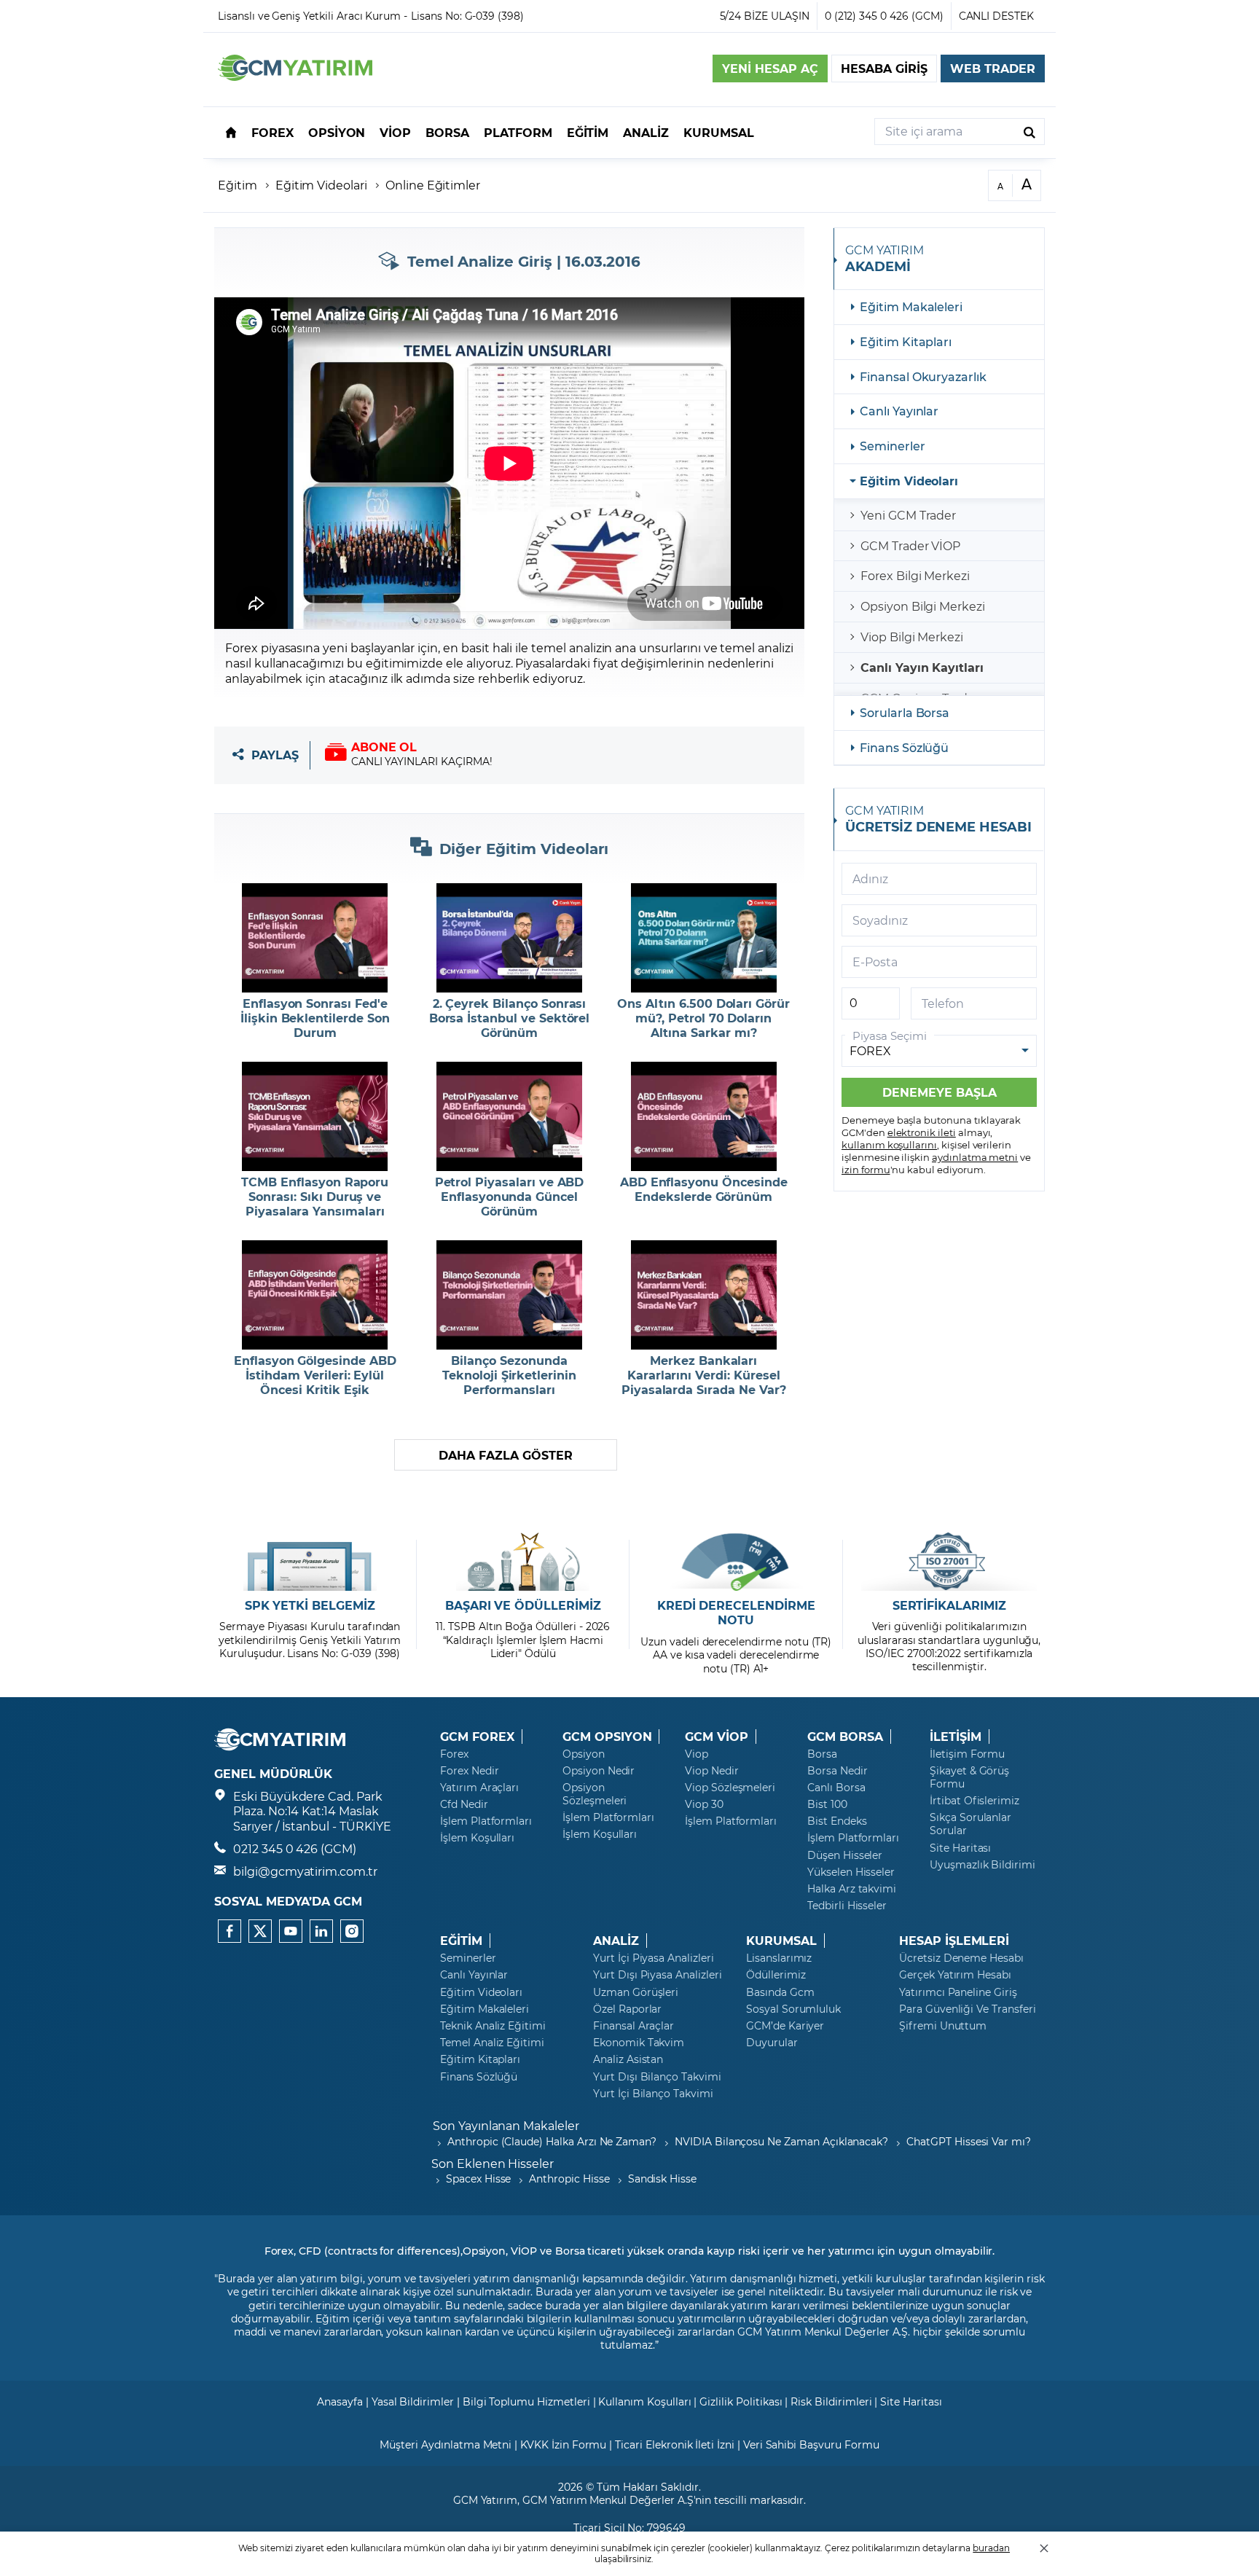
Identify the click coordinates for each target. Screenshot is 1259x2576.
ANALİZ (616, 1941)
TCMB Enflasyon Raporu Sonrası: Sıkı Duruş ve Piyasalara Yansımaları (315, 1197)
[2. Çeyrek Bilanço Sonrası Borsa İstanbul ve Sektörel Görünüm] (510, 938)
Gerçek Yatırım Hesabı (955, 1975)
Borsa (822, 1754)
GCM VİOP (717, 1737)
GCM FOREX (477, 1737)
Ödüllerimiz (776, 1975)
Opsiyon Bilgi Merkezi (923, 606)
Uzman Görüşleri (636, 1992)
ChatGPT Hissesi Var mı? (969, 2141)
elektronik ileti (922, 1132)
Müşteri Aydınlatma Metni (446, 2444)
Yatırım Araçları (479, 1788)
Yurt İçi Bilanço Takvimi (653, 2094)
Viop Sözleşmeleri (730, 1788)
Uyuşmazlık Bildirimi (983, 1865)
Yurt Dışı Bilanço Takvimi (657, 2077)
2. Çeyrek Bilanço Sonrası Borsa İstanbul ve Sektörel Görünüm (510, 1018)
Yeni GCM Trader (908, 515)
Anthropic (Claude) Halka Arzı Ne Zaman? (552, 2141)
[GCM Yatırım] (295, 76)
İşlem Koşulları (477, 1838)
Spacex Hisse (478, 2178)
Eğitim (238, 185)
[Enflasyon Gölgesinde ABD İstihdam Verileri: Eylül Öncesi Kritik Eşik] (315, 1295)
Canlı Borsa (836, 1788)
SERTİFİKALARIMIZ (949, 1605)
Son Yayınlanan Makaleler (506, 2125)
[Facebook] (230, 1931)
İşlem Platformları (486, 1821)
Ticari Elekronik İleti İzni (675, 2444)
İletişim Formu (967, 1754)
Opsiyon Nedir (599, 1771)
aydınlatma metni (975, 1157)
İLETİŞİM (956, 1737)
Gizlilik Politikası (741, 2401)
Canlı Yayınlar (899, 411)
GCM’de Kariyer (785, 2026)
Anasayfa (340, 2401)
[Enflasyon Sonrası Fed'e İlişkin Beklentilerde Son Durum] (315, 938)
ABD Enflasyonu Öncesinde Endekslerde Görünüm (704, 1189)
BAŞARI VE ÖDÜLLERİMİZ (523, 1605)
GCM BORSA (845, 1737)
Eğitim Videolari (321, 185)
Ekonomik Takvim (639, 2043)
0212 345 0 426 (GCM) (295, 1848)
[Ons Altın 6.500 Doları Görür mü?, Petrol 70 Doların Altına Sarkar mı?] (703, 938)
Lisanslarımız (779, 1958)
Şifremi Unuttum (943, 2026)
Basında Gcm (780, 1992)
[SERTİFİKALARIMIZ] (949, 1562)
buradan (991, 2548)
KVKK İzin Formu (563, 2444)
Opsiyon (584, 1754)
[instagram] (352, 1931)
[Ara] (1029, 132)
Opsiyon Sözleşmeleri (595, 1794)
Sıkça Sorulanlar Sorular (970, 1824)
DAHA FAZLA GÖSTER (505, 1455)
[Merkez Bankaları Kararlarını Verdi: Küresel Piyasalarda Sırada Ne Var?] (703, 1295)
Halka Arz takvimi (852, 1889)
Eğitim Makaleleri (911, 306)
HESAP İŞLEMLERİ (954, 1941)
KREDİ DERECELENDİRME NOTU (736, 1613)
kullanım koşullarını (889, 1144)
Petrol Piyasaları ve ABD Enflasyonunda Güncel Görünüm (510, 1197)
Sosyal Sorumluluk (793, 2009)
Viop (697, 1754)
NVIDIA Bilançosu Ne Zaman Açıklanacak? (781, 2141)
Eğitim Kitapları (906, 341)
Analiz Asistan (628, 2059)
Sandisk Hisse (662, 2178)
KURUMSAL (781, 1941)
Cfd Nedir (464, 1804)
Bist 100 (827, 1804)
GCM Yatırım (485, 2500)
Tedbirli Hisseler (847, 1906)
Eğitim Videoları (909, 481)
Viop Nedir (712, 1771)
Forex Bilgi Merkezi (915, 575)
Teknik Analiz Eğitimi (493, 2026)
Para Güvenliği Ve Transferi (968, 2009)
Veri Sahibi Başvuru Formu (811, 2444)
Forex (454, 1754)
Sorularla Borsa (905, 712)
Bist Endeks (837, 1821)
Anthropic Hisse (569, 2178)
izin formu (866, 1169)
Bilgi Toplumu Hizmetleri (526, 2401)
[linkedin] (321, 1931)
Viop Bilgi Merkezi (912, 637)
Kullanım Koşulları (644, 2401)
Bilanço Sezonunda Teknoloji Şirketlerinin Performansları (509, 1375)
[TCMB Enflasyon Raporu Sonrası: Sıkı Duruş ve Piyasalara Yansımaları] (315, 1116)
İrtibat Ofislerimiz (974, 1801)
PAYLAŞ (275, 755)
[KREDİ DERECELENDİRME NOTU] (736, 1562)
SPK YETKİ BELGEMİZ (310, 1605)
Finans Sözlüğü (904, 747)
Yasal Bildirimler (413, 2401)
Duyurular (772, 2043)
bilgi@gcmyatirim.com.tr (305, 1871)
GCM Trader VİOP (910, 545)
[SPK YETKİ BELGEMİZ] (310, 1562)
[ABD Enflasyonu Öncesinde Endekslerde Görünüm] (703, 1116)
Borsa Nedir (837, 1771)
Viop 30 (704, 1804)
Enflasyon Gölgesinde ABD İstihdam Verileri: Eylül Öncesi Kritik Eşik (315, 1375)
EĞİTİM (461, 1941)
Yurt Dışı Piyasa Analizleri (658, 1975)
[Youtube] (291, 1931)
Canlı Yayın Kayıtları (922, 667)
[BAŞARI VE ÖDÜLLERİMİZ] (523, 1562)
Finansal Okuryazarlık (923, 376)
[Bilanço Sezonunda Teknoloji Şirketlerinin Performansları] (510, 1295)
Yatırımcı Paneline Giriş (958, 1992)
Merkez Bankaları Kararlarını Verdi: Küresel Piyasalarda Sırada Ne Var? (704, 1375)
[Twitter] (260, 1931)
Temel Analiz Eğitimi (492, 2043)
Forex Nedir (469, 1771)
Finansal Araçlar (634, 2026)
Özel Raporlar (627, 2009)
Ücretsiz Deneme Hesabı (961, 1958)
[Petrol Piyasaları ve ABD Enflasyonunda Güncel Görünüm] (510, 1116)
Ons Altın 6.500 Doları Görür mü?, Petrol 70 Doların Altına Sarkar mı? (703, 1018)
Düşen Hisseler (845, 1855)
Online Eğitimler (433, 185)
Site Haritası (960, 1848)
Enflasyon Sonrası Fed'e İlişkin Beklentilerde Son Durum (315, 1018)
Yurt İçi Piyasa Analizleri (654, 1958)
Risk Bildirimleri (831, 2401)
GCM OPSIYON (607, 1737)
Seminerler (893, 446)
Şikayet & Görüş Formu (969, 1777)
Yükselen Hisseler (851, 1872)
